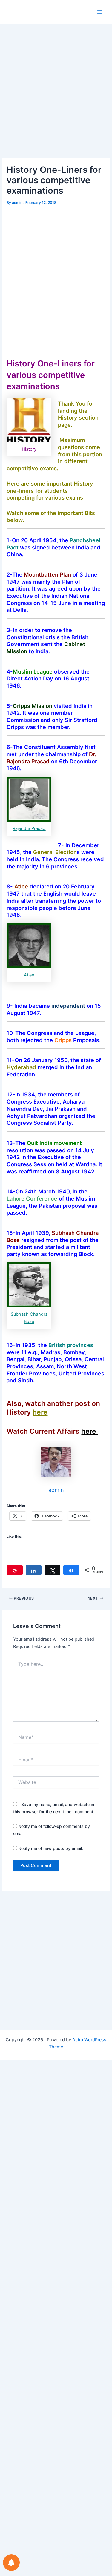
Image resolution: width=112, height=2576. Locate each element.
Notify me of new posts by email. (51, 1848)
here (40, 1412)
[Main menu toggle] (100, 12)
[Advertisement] (56, 100)
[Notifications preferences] (11, 2563)
